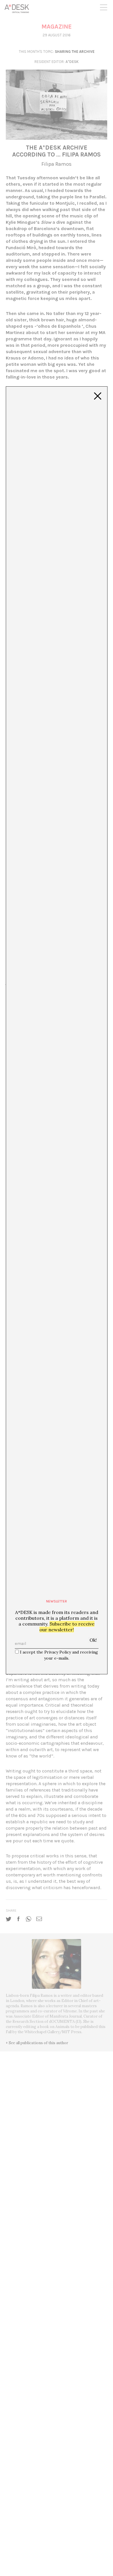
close (98, 396)
